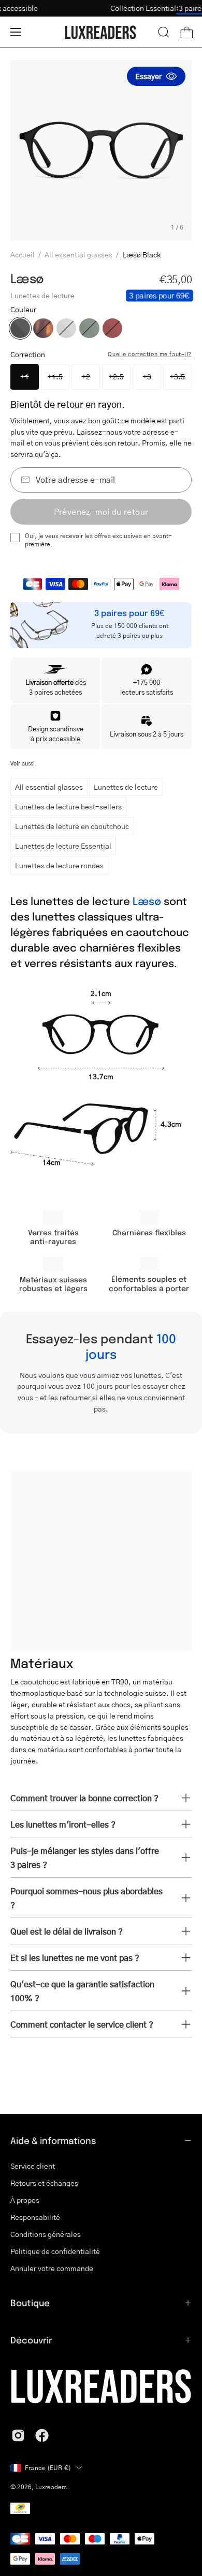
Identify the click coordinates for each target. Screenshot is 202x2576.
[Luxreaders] (101, 32)
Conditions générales (46, 2234)
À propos (25, 2200)
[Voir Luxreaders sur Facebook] (42, 2435)
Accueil (23, 254)
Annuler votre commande (52, 2268)
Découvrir (31, 2340)
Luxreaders (51, 2487)
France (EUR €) (48, 2468)
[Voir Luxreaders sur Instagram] (18, 2435)
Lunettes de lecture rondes (59, 865)
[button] (164, 32)
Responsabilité (35, 2217)
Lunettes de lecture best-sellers (68, 806)
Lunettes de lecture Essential (63, 846)
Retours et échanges (44, 2183)
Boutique (30, 2303)
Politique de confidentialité (55, 2251)
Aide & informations (53, 2140)
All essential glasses (78, 254)
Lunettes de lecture (126, 787)
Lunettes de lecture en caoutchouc (72, 826)
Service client (33, 2166)
